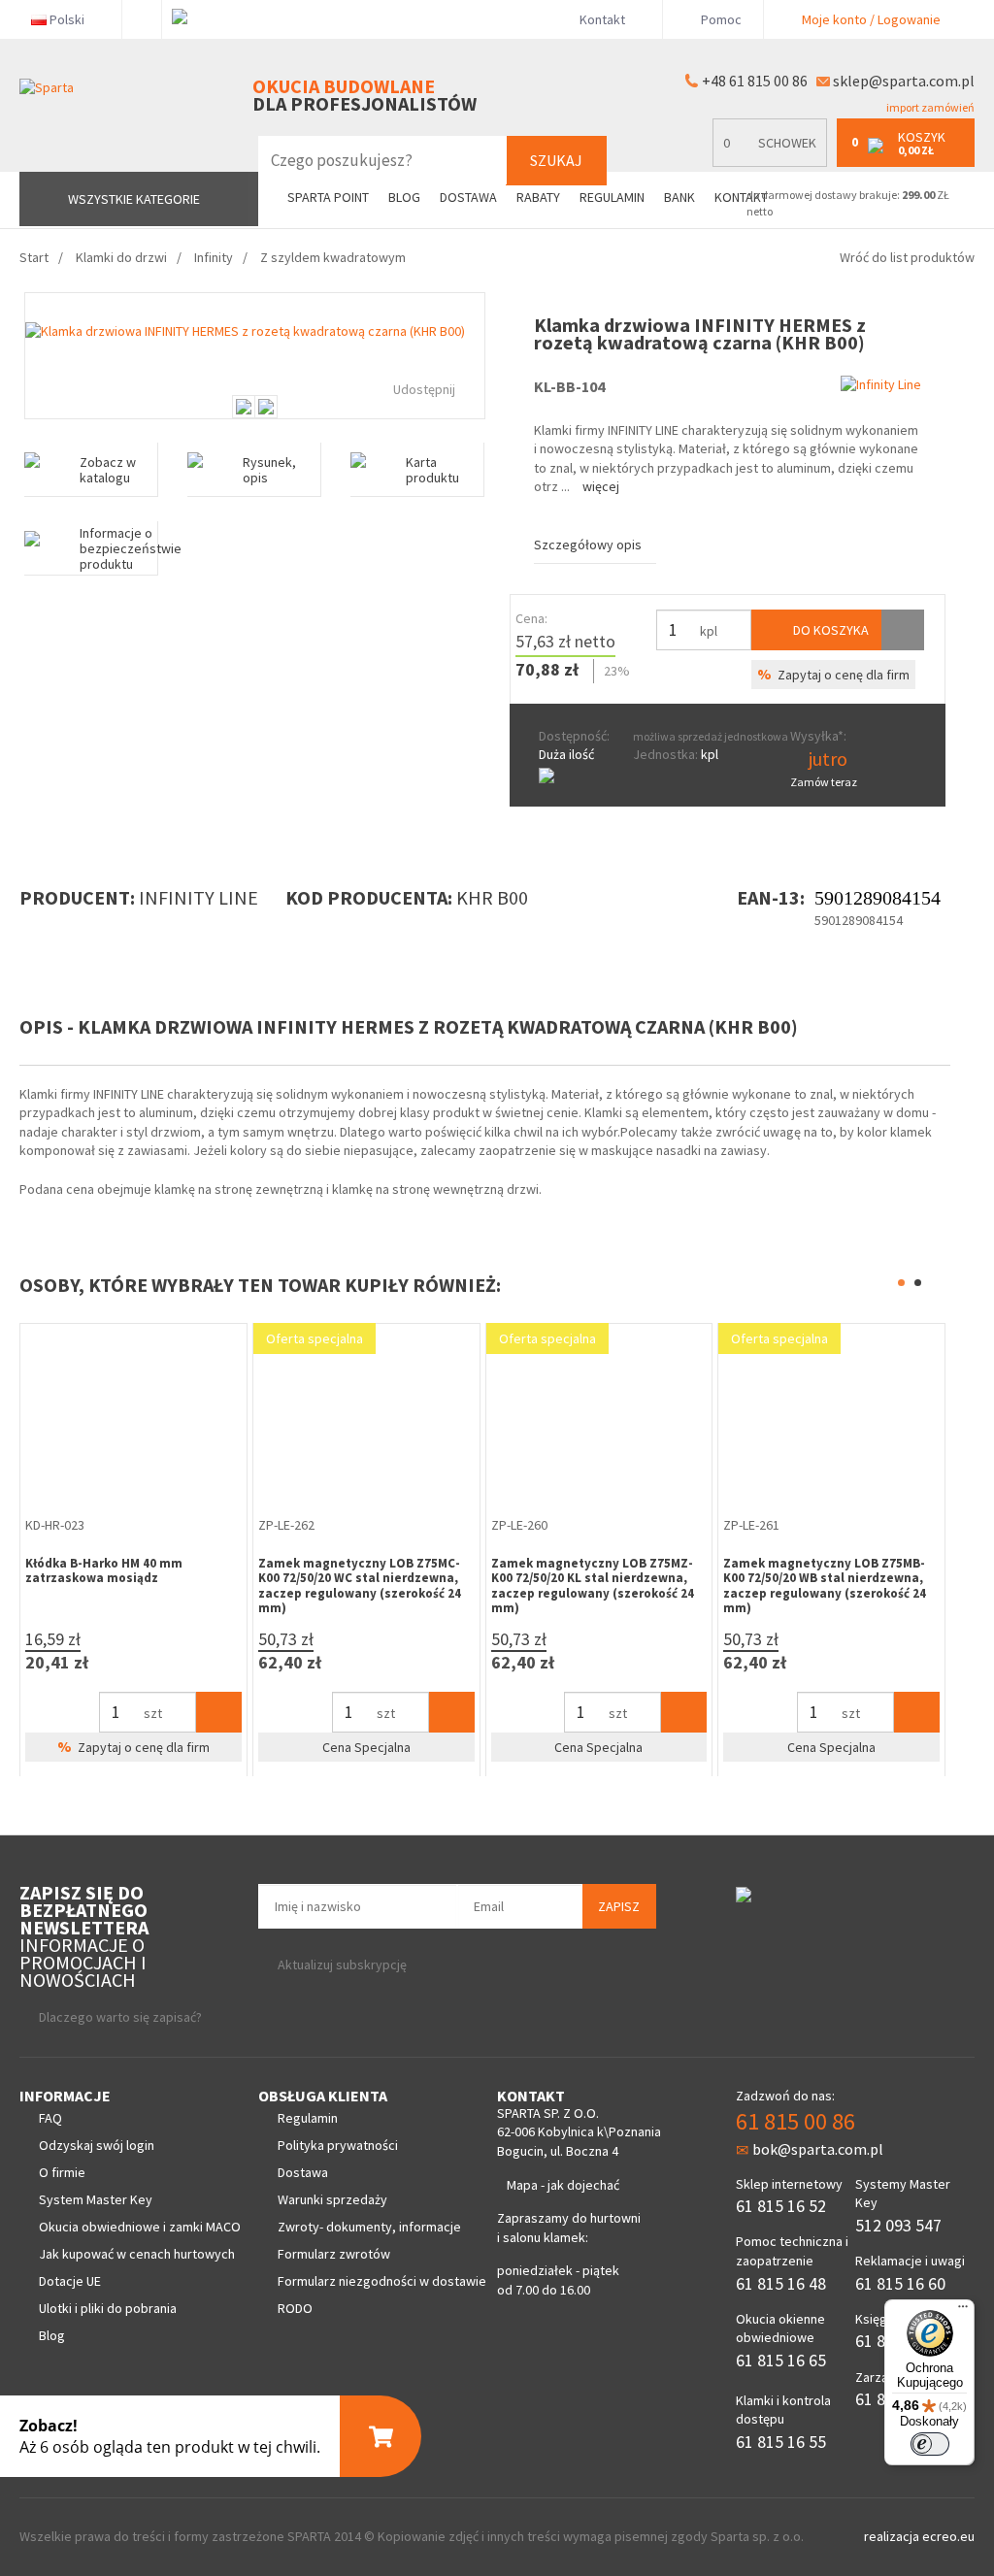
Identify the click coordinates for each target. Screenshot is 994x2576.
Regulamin (612, 198)
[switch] (930, 2444)
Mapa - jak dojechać (563, 2185)
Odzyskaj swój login (97, 2145)
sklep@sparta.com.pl (904, 81)
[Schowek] (903, 630)
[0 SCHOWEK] (775, 163)
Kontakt (602, 19)
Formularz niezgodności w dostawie (382, 2281)
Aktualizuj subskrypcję (342, 1965)
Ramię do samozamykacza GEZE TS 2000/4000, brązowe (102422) (885, 1571)
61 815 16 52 (781, 2206)
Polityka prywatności (338, 2145)
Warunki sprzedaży (332, 2199)
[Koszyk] (40, 1712)
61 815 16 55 (781, 2442)
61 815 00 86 (795, 2121)
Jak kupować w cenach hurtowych (137, 2254)
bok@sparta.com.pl (818, 2149)
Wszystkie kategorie (134, 199)
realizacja (893, 2536)
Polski (67, 19)
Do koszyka (829, 630)
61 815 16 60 (900, 2283)
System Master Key (96, 2199)
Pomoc (720, 19)
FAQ (50, 2118)
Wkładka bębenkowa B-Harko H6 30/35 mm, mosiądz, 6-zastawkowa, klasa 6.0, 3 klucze (652, 1578)
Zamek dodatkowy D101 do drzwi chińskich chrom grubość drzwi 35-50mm (183, 1578)
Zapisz (619, 1906)
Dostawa (468, 198)
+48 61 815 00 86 (755, 81)
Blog (404, 198)
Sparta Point (328, 198)
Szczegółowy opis (588, 545)
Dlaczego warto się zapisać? (120, 2017)
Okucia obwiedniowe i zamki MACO (140, 2227)
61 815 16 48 (781, 2283)
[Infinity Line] (881, 384)
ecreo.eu (948, 2536)
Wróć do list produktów (907, 257)
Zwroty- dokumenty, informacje (369, 2227)
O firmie (62, 2172)
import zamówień (929, 107)
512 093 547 (898, 2225)
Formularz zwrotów (334, 2254)
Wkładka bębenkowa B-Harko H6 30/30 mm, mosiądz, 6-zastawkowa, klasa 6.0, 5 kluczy (420, 1578)
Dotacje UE (70, 2281)
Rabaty (538, 198)
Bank (679, 198)
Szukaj (556, 160)
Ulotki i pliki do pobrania (108, 2308)
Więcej (601, 486)
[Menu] (963, 2311)
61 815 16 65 (781, 2360)
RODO (295, 2308)
